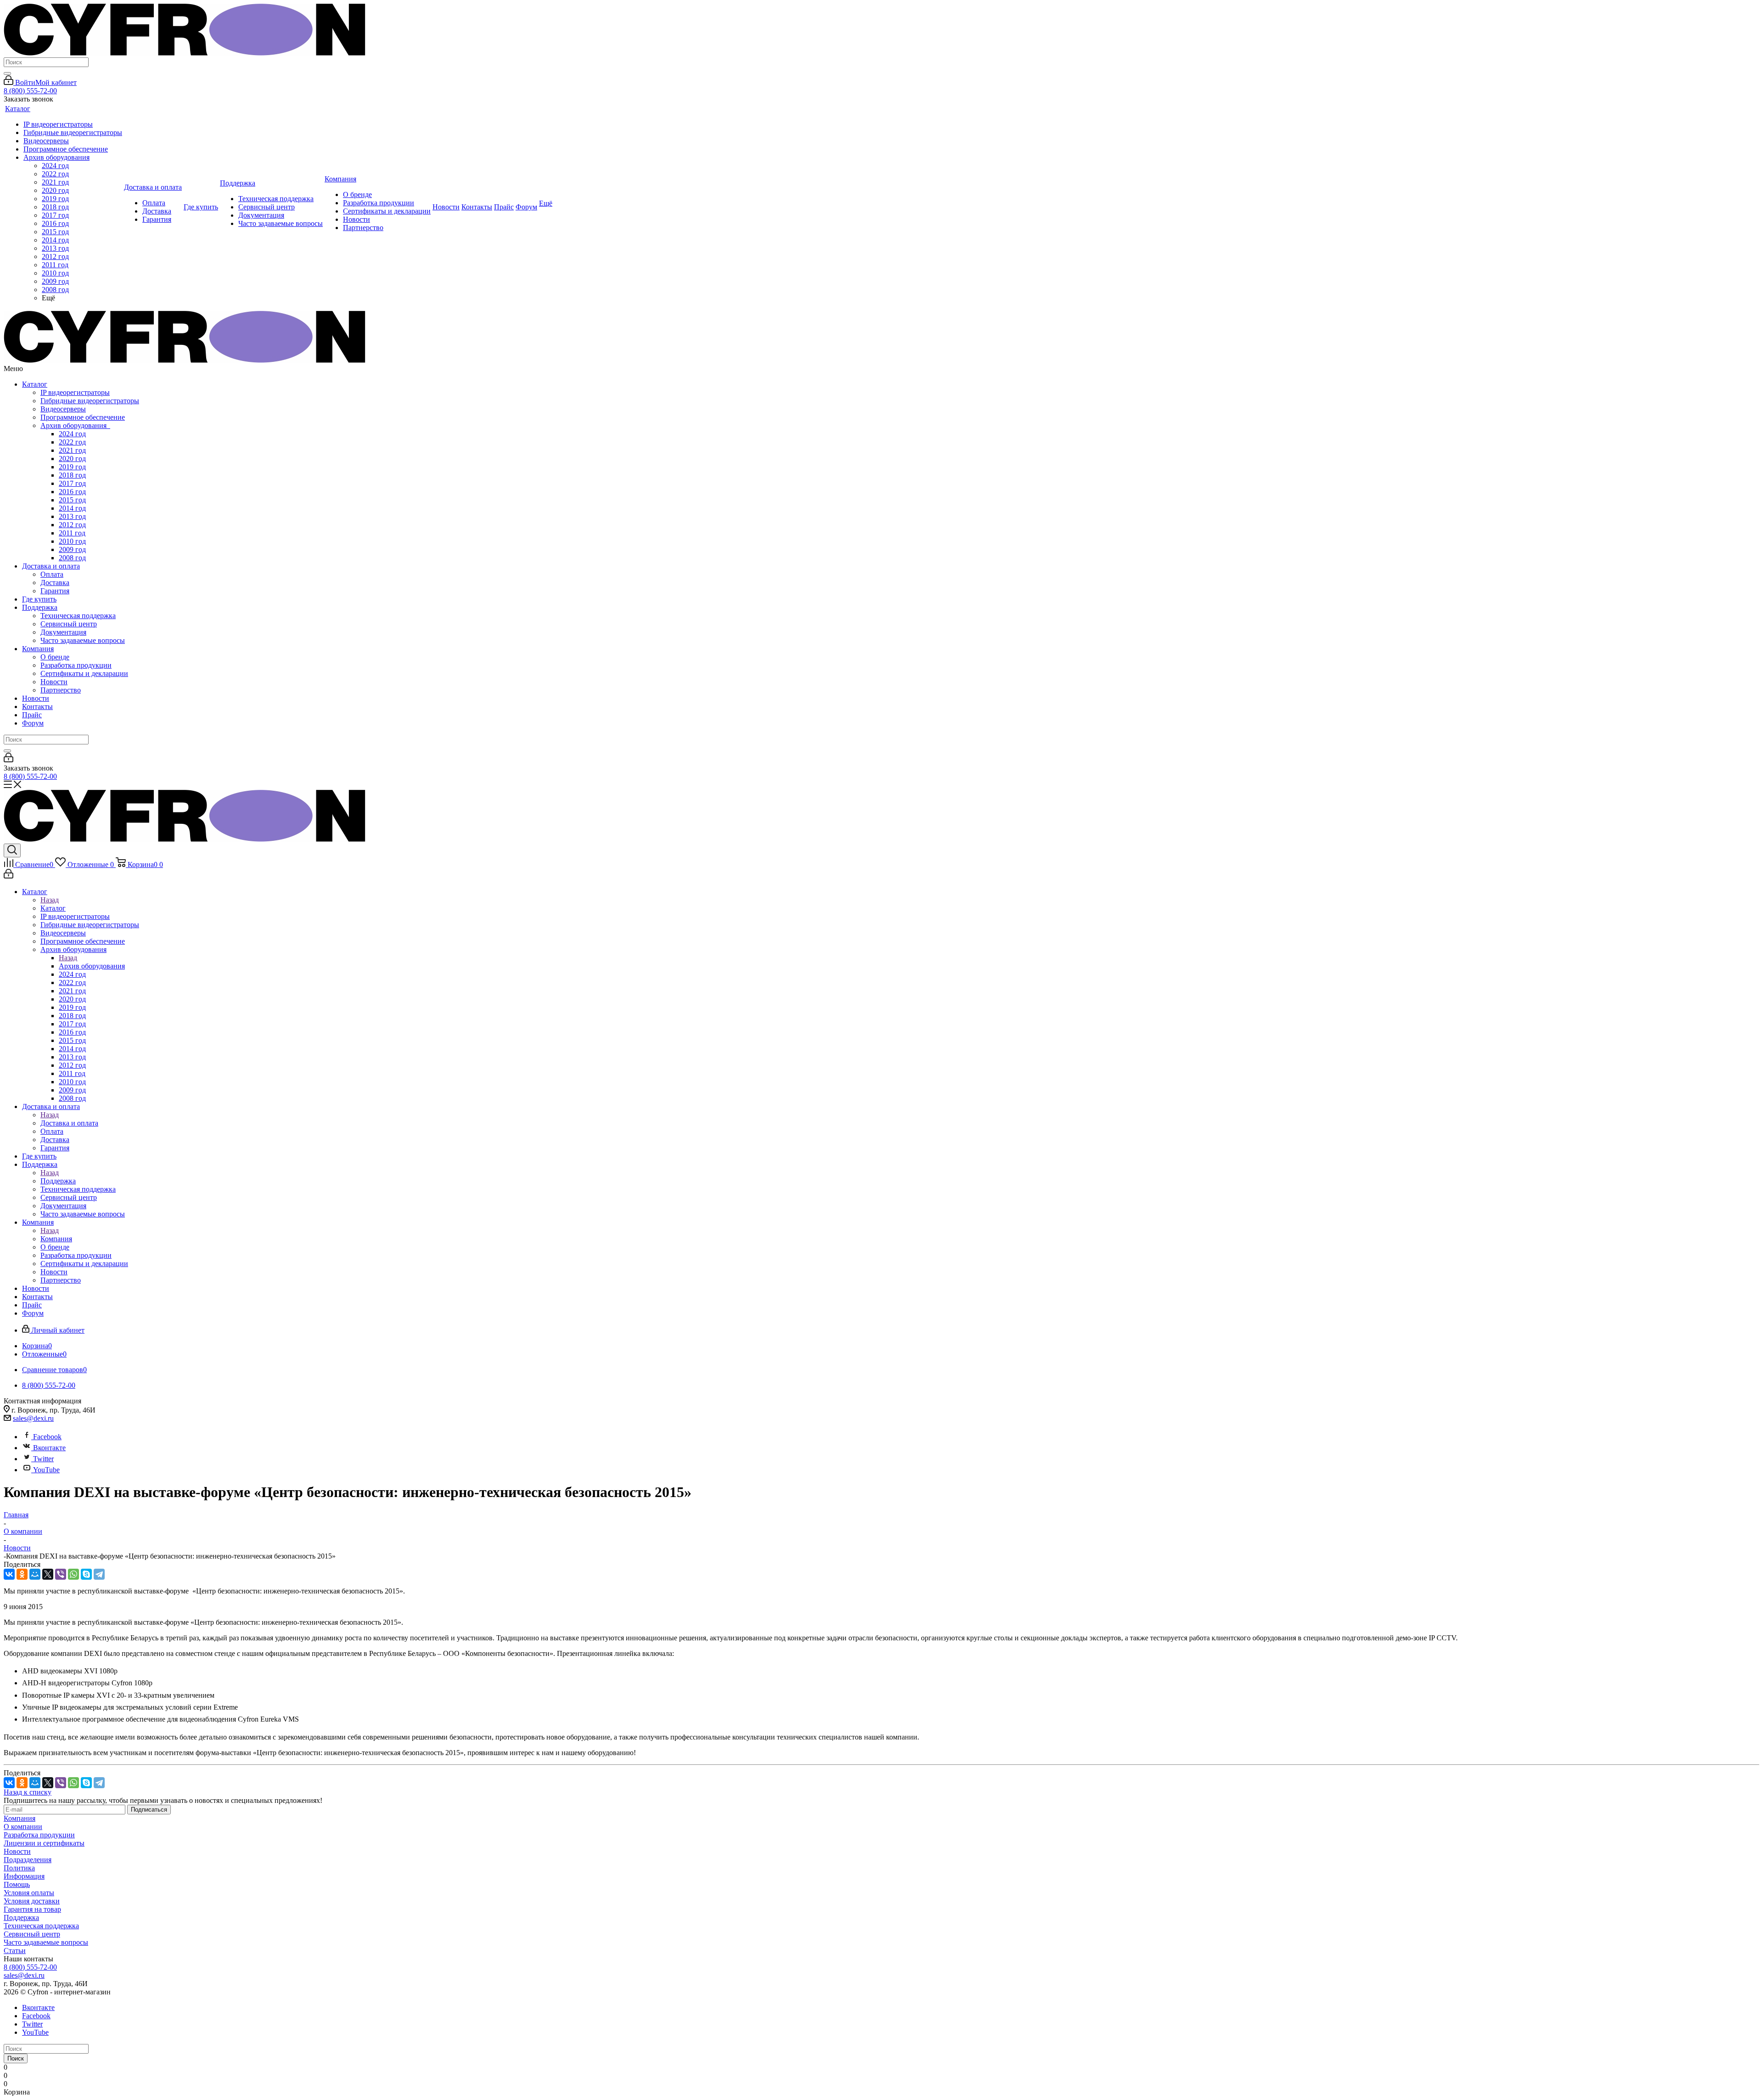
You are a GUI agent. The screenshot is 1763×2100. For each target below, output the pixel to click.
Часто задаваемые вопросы (83, 640)
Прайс (32, 715)
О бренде (55, 657)
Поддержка (40, 607)
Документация (63, 632)
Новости (54, 682)
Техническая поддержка (78, 616)
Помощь (17, 1884)
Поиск (16, 2058)
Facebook (47, 1437)
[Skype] (86, 1574)
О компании (23, 1827)
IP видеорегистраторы (75, 392)
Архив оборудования (75, 425)
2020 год (72, 459)
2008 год (72, 558)
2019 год (72, 467)
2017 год (72, 483)
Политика (19, 1868)
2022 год (72, 442)
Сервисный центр (69, 624)
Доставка (55, 583)
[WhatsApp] (73, 1574)
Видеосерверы (63, 409)
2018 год (72, 475)
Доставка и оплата (51, 566)
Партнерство (61, 690)
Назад (50, 900)
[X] (48, 1574)
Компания (38, 649)
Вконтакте (49, 1448)
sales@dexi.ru (33, 1418)
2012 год (72, 525)
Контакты (37, 707)
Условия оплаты (29, 1893)
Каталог (35, 384)
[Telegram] (99, 1574)
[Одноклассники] (22, 1574)
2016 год (72, 492)
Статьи (15, 1951)
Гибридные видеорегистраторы (90, 401)
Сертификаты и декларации (84, 673)
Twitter (43, 1459)
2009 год (72, 549)
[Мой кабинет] (8, 760)
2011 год (72, 533)
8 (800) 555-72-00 (30, 91)
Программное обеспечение (83, 417)
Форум (33, 723)
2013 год (72, 516)
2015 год (72, 500)
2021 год (72, 450)
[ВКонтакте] (9, 1574)
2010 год (72, 541)
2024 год (72, 434)
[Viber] (61, 1574)
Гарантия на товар (32, 1909)
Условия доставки (32, 1901)
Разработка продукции (76, 665)
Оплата (52, 574)
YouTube (46, 1470)
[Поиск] (7, 73)
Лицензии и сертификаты (44, 1843)
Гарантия (55, 591)
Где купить (39, 599)
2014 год (72, 508)
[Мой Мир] (35, 1574)
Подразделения (28, 1860)
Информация (24, 1876)
